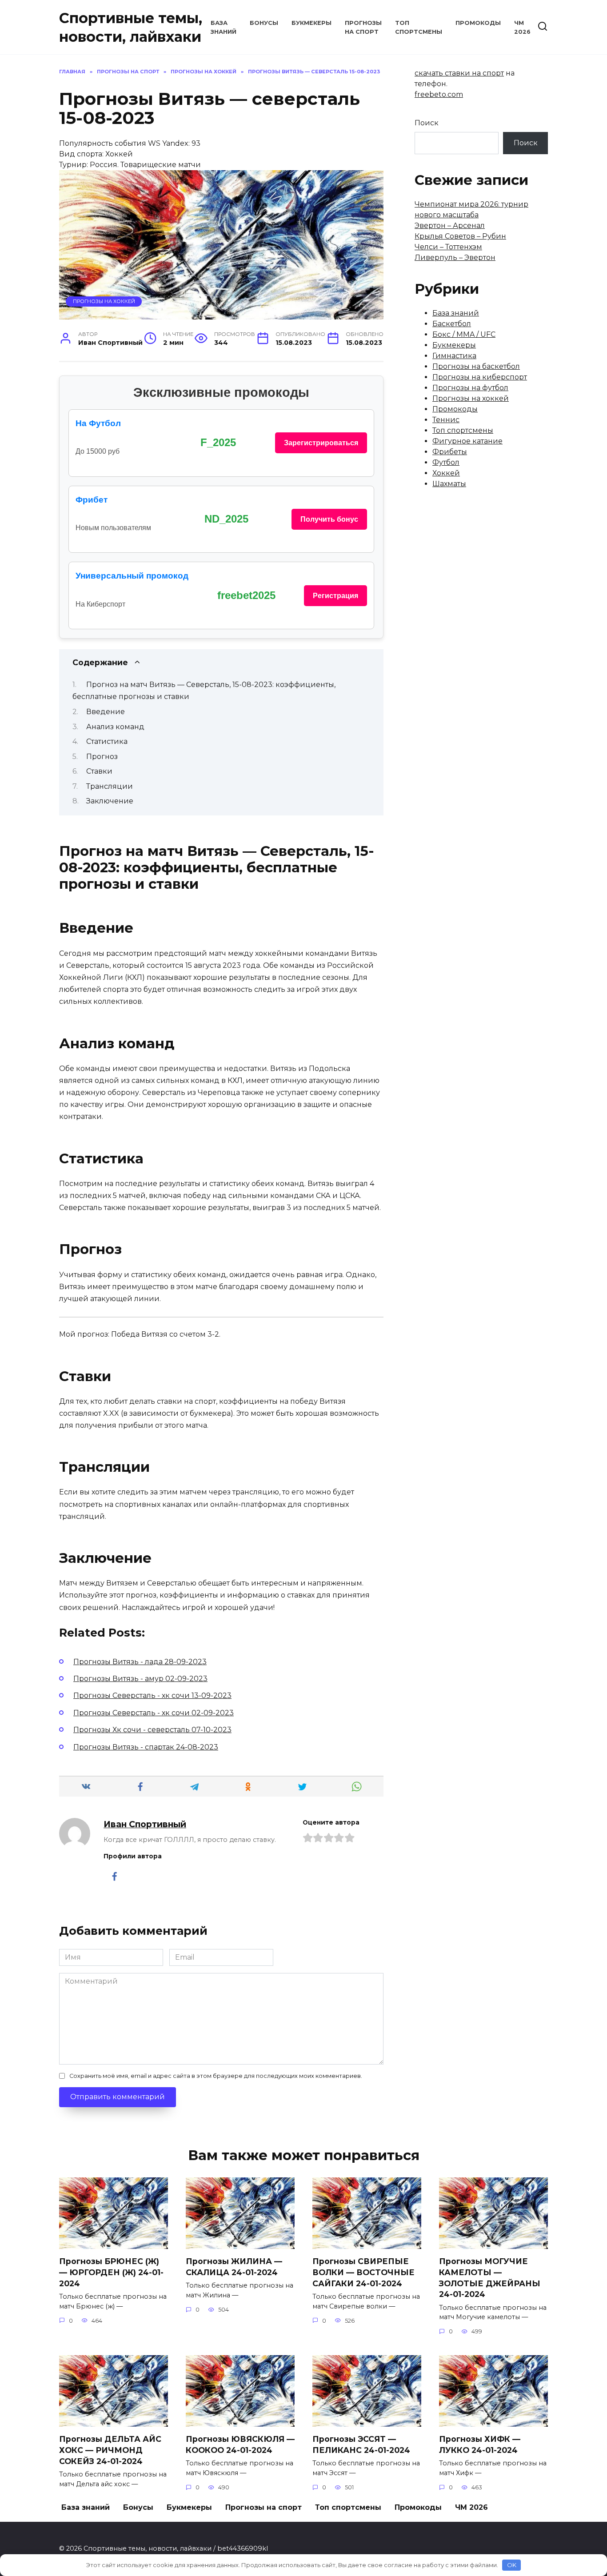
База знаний (456, 313)
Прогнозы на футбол (470, 388)
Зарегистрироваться (321, 443)
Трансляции (110, 786)
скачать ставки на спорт (459, 73)
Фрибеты (450, 452)
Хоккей (446, 473)
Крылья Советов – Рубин (460, 236)
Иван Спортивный (145, 1824)
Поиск (427, 123)
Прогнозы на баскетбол (476, 366)
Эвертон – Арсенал (450, 226)
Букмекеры (311, 23)
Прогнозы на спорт (264, 2507)
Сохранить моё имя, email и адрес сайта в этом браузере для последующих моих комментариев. (216, 2076)
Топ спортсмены (463, 430)
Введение (106, 712)
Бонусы (264, 23)
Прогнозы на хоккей (104, 301)
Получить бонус (329, 519)
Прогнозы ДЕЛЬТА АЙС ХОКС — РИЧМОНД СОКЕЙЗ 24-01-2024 (110, 2450)
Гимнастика (454, 356)
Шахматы (449, 484)
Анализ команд (115, 727)
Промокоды (478, 23)
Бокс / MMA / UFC (464, 334)
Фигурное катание (467, 441)
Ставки (99, 771)
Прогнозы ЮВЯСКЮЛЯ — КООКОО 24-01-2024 (240, 2444)
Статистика (107, 741)
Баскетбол (452, 324)
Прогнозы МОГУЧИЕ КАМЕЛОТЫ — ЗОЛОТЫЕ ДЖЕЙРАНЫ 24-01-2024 (490, 2278)
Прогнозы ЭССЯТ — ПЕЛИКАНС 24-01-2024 (361, 2444)
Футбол (446, 462)
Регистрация (335, 596)
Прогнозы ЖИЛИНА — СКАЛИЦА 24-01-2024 (234, 2267)
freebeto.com (439, 94)
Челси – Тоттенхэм (448, 247)
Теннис (446, 420)
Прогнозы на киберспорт (480, 377)
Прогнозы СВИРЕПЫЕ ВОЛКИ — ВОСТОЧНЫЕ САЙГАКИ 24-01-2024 (363, 2272)
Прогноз (102, 757)
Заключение (110, 801)
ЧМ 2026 (471, 2507)
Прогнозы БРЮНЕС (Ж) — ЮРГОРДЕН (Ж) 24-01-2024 (111, 2272)
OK (512, 2565)
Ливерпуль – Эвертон (455, 258)
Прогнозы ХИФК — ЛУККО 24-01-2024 (480, 2444)
